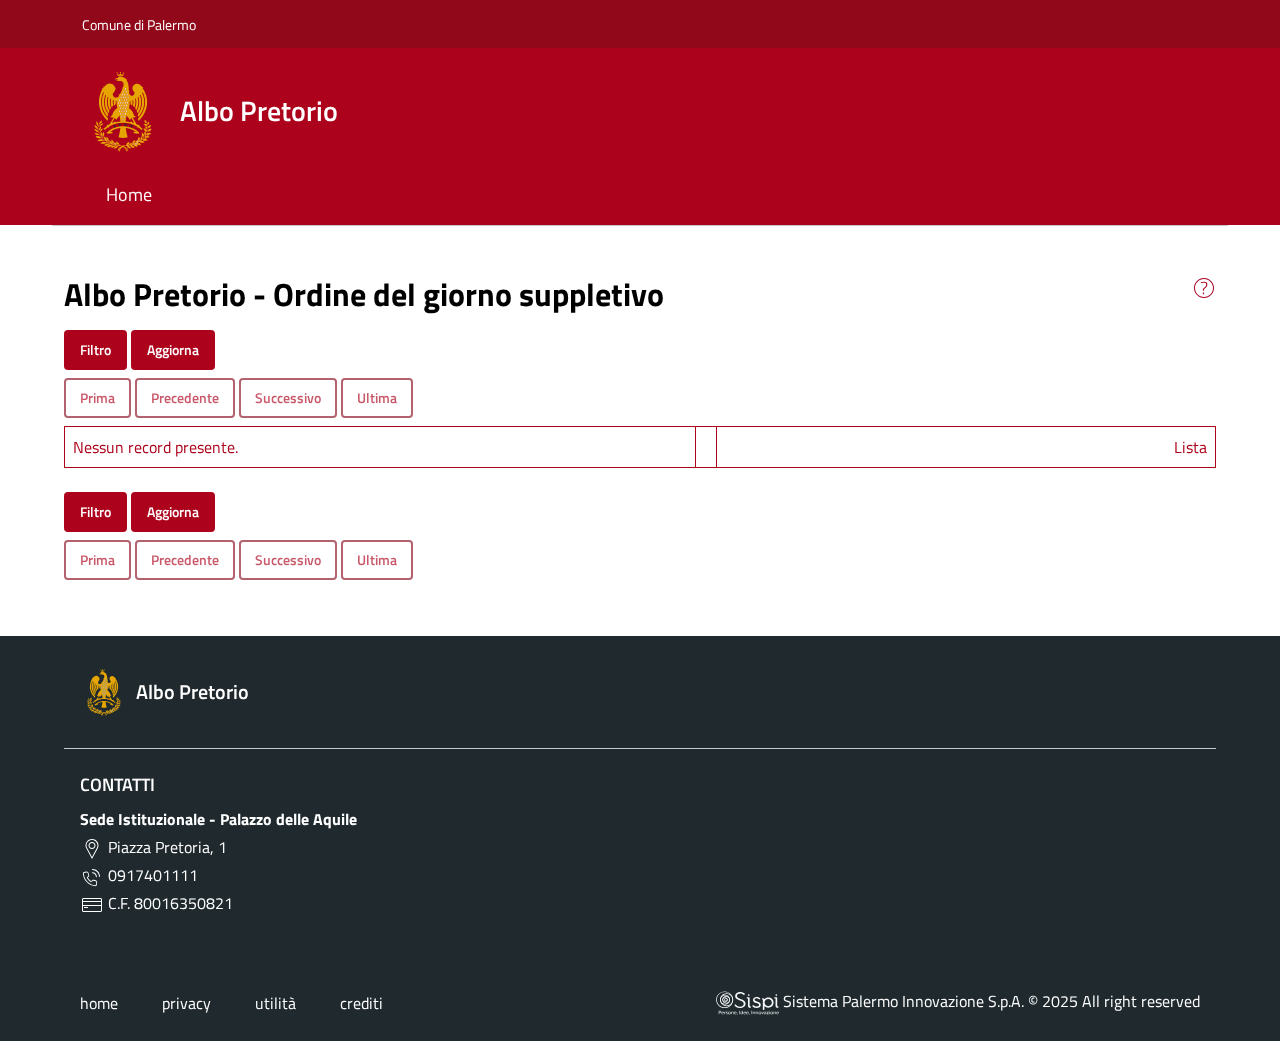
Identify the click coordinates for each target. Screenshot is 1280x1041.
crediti (361, 1003)
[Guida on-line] (1204, 286)
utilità (275, 1003)
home (99, 1003)
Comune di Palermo (139, 24)
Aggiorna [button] (173, 349)
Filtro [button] (95, 349)
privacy (186, 1003)
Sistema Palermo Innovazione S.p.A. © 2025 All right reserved (989, 1001)
